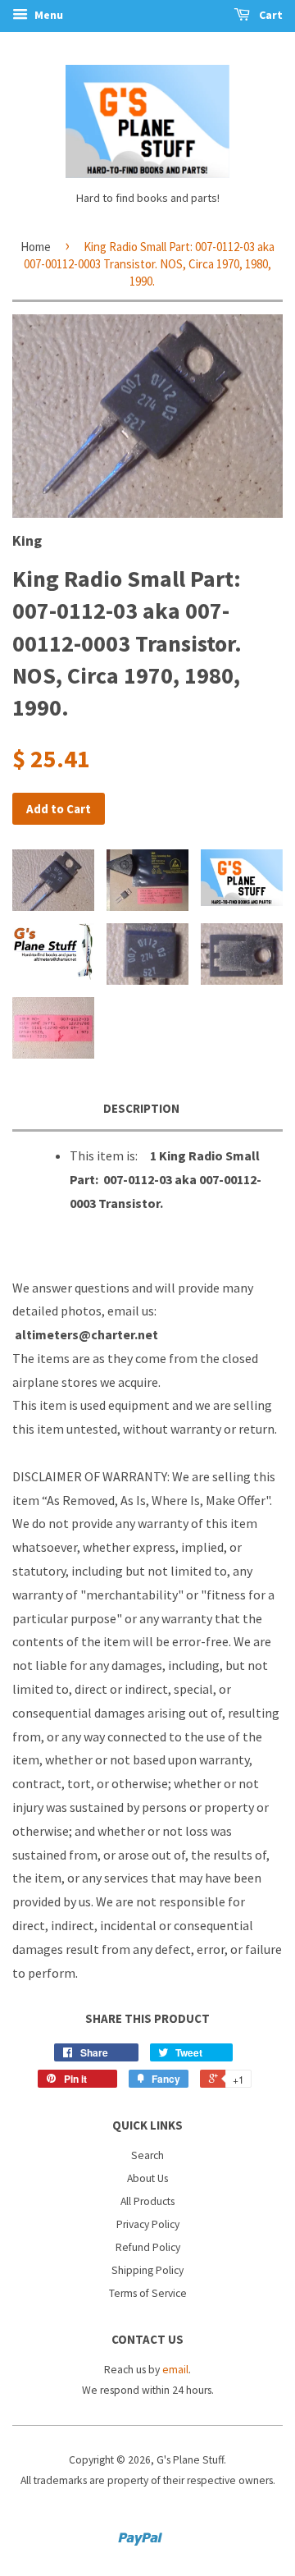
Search (147, 2155)
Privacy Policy (148, 2224)
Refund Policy (148, 2247)
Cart (270, 15)
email (175, 2370)
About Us (147, 2178)
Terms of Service (148, 2293)
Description (141, 1108)
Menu (48, 15)
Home (36, 247)
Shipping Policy (147, 2270)
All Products (147, 2201)
